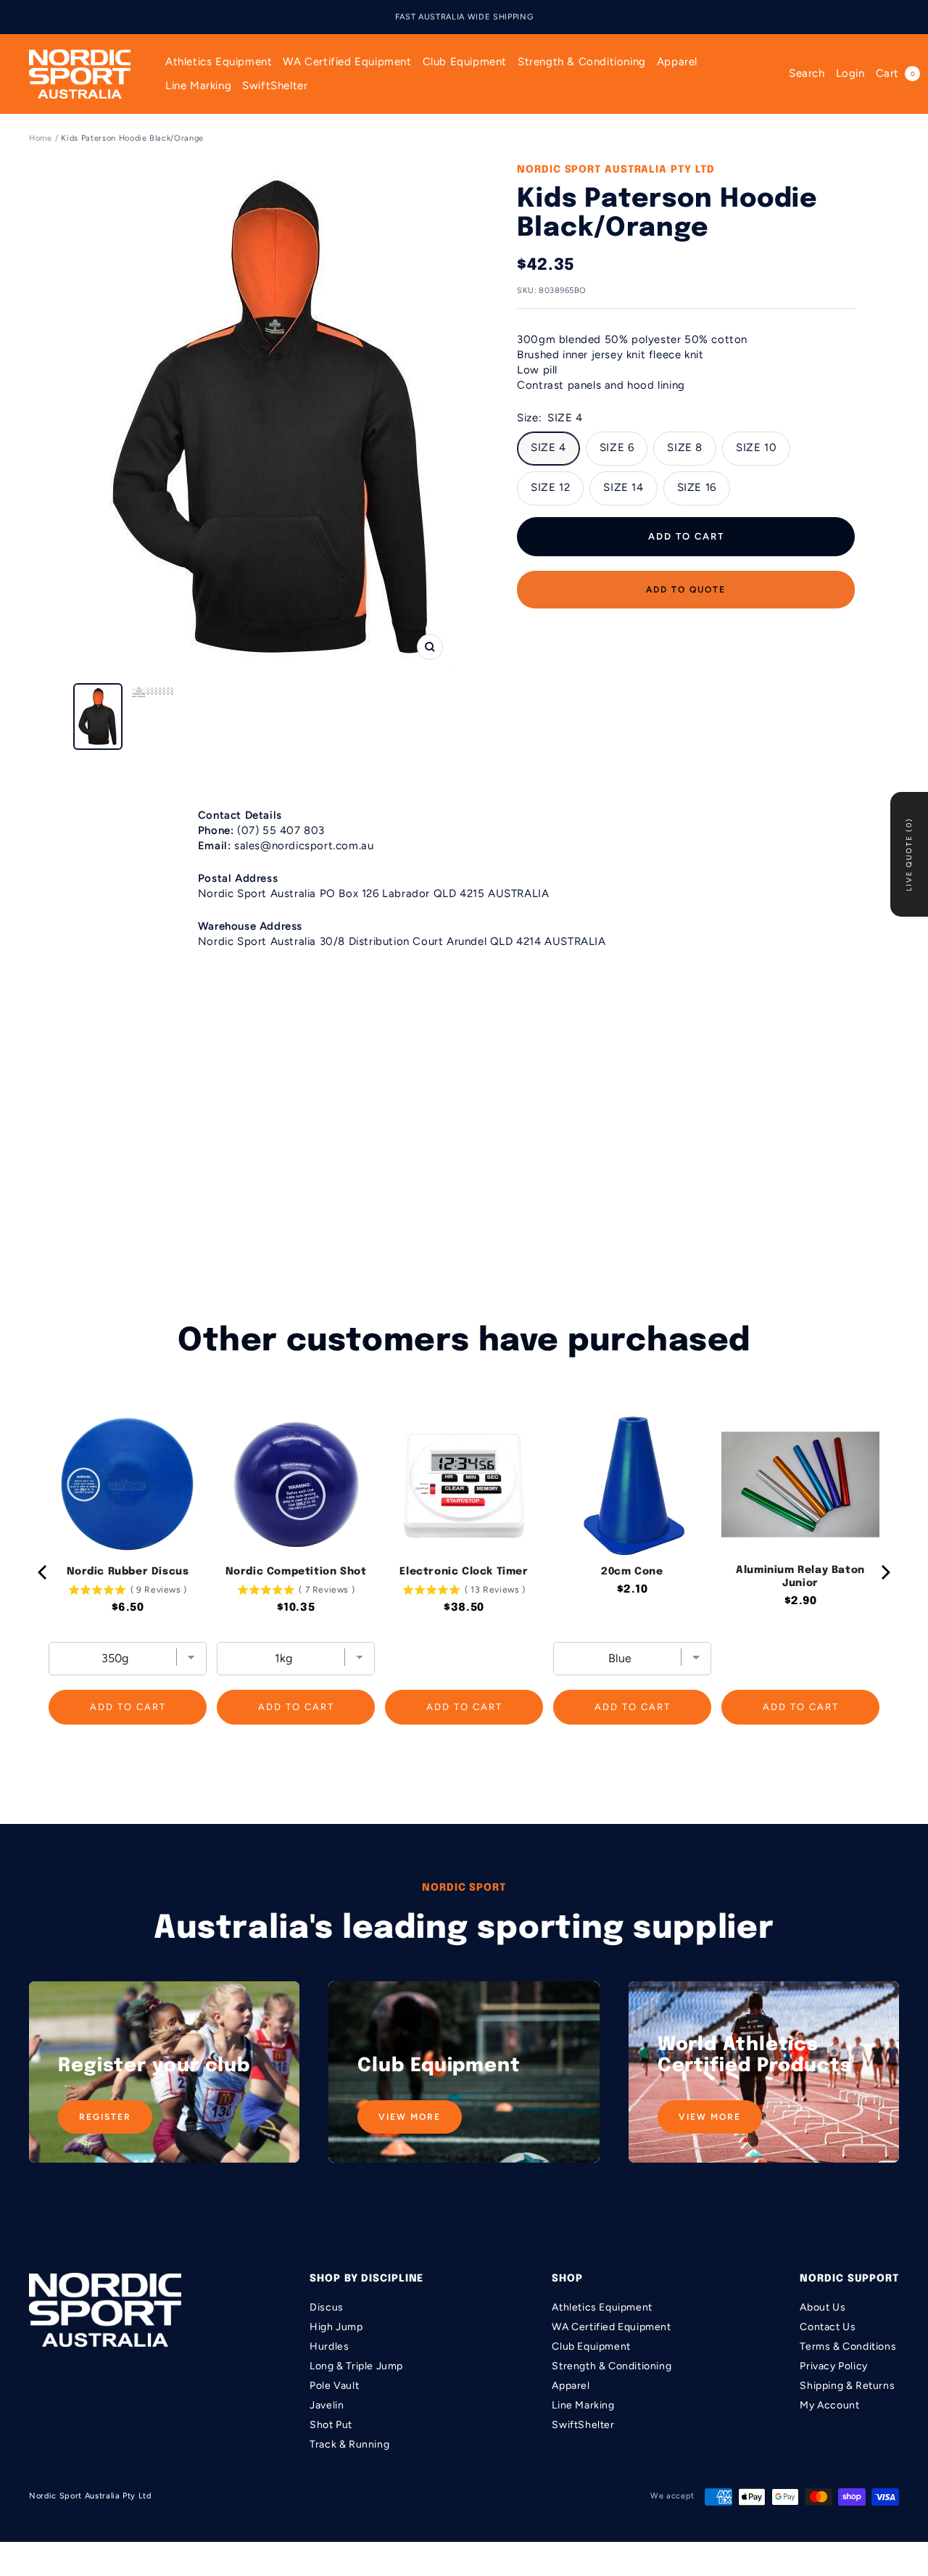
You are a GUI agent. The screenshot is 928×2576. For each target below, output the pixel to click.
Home (41, 138)
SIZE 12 (550, 487)
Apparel (677, 62)
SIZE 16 (697, 487)
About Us (823, 2307)
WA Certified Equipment (347, 62)
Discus (327, 2307)
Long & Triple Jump (356, 2366)
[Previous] (43, 1572)
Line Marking (198, 86)
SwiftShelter (275, 86)
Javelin (327, 2405)
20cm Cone (632, 1572)
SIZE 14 (623, 487)
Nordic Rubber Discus (128, 1572)
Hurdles (329, 2346)
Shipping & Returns (847, 2386)
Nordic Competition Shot (296, 1572)
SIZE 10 (756, 447)
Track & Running (349, 2444)
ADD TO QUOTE (686, 590)
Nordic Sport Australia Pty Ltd (616, 170)
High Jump (336, 2327)
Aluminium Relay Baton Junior (800, 1577)
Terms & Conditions (848, 2346)
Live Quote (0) (909, 854)
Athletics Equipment (219, 62)
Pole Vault (334, 2386)
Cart (895, 73)
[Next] (884, 1572)
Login (850, 73)
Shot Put (331, 2425)
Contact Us (828, 2327)
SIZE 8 (685, 447)
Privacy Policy (833, 2366)
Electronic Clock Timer (464, 1572)
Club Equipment (465, 62)
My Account (829, 2405)
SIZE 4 (548, 447)
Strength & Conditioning (582, 62)
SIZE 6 (617, 447)
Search (807, 73)
